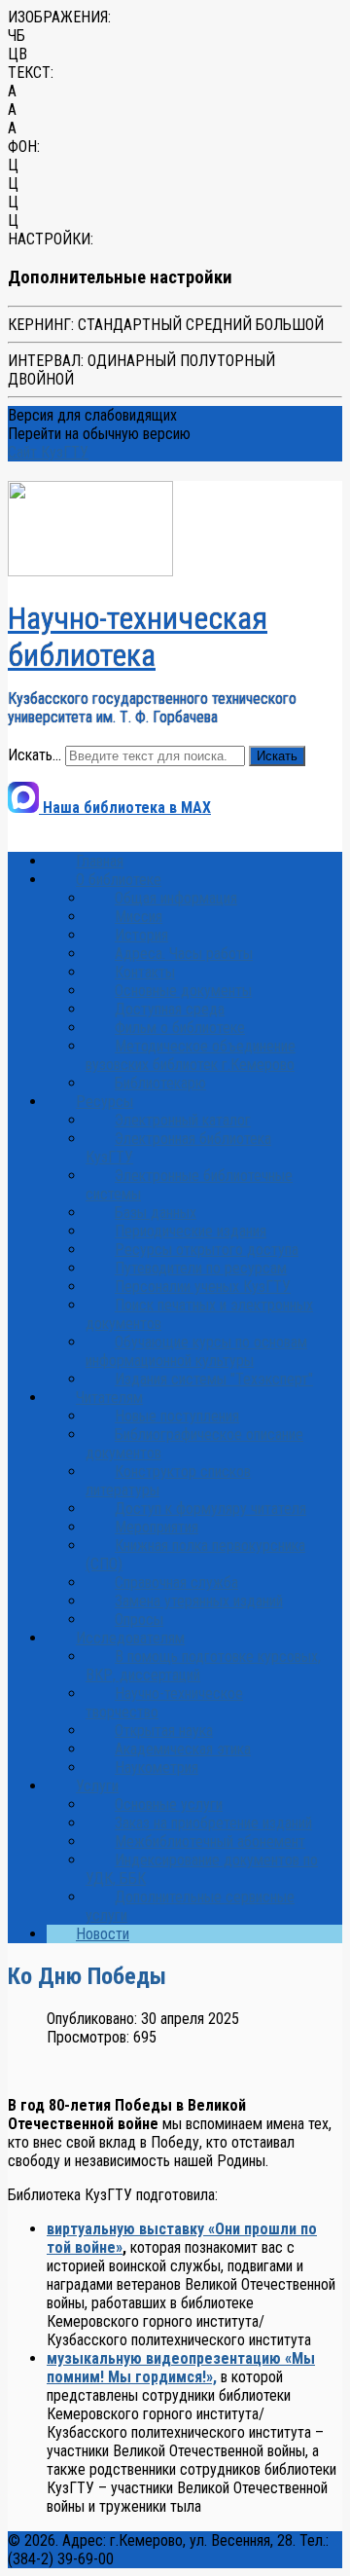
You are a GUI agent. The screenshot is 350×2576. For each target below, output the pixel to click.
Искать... (35, 755)
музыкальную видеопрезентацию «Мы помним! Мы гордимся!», (181, 2368)
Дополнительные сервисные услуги (190, 1906)
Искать (277, 756)
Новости (103, 1934)
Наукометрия (157, 1767)
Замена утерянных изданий (199, 1601)
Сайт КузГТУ (48, 452)
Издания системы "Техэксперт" (214, 1379)
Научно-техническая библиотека (138, 637)
